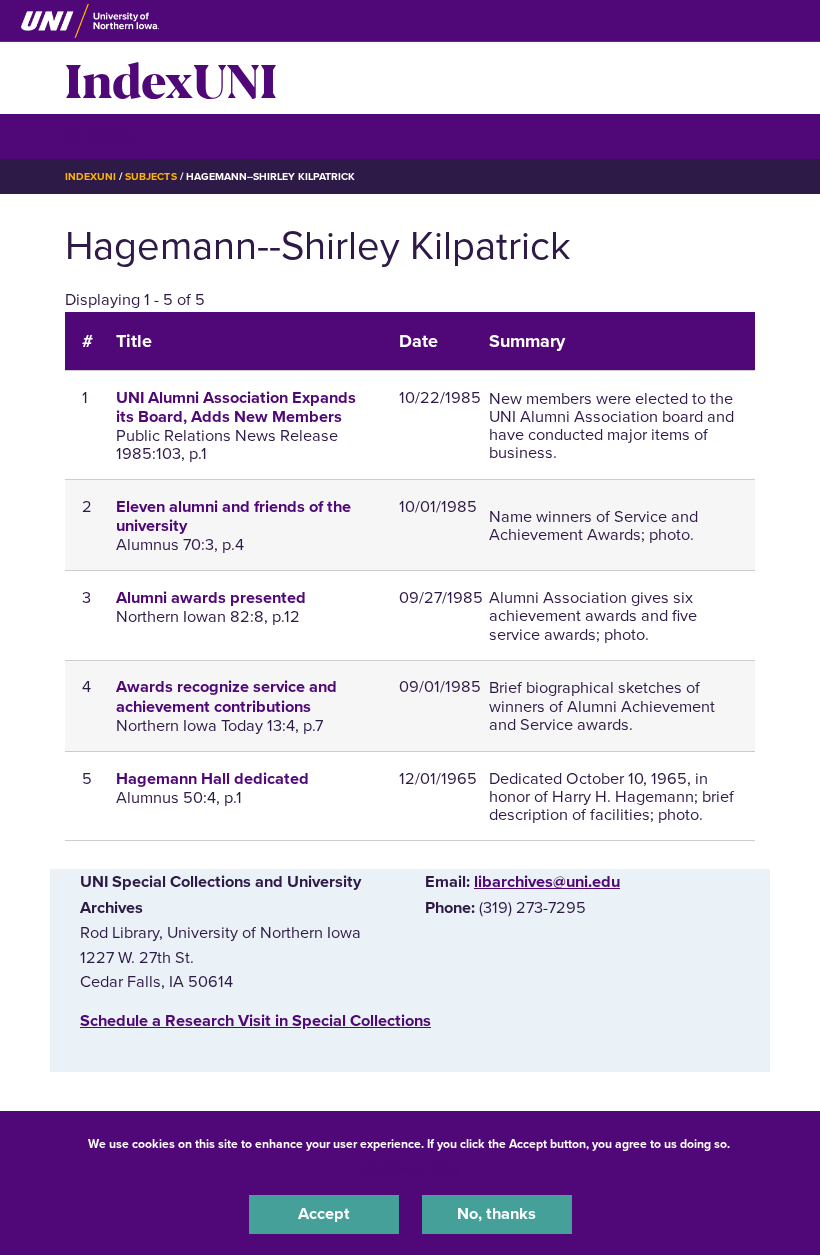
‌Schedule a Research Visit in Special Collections (255, 1021)
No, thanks (496, 1214)
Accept (324, 1214)
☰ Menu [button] (100, 135)
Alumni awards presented (211, 598)
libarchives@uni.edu (547, 882)
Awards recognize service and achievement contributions (226, 696)
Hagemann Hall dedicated (212, 779)
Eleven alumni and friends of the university (233, 516)
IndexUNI (171, 78)
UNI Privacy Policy (410, 1169)
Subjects (150, 176)
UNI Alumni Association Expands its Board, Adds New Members (236, 407)
